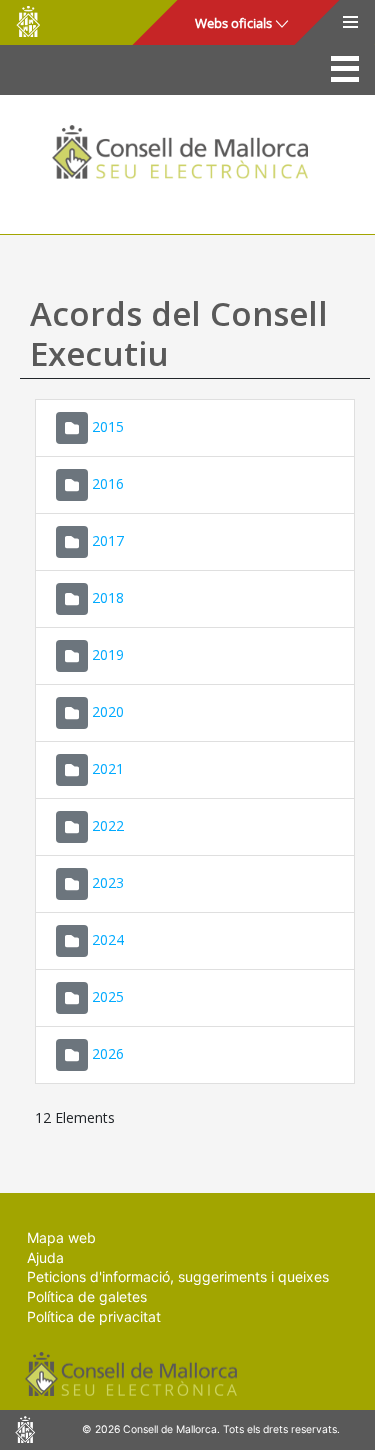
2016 (108, 483)
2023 (108, 882)
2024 (108, 939)
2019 (108, 654)
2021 (108, 768)
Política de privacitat (94, 1316)
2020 (108, 711)
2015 (108, 426)
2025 (108, 996)
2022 (108, 825)
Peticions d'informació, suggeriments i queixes (178, 1276)
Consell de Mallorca (28, 21)
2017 (108, 540)
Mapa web (61, 1237)
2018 (108, 597)
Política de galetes (87, 1296)
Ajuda (45, 1257)
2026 (108, 1053)
